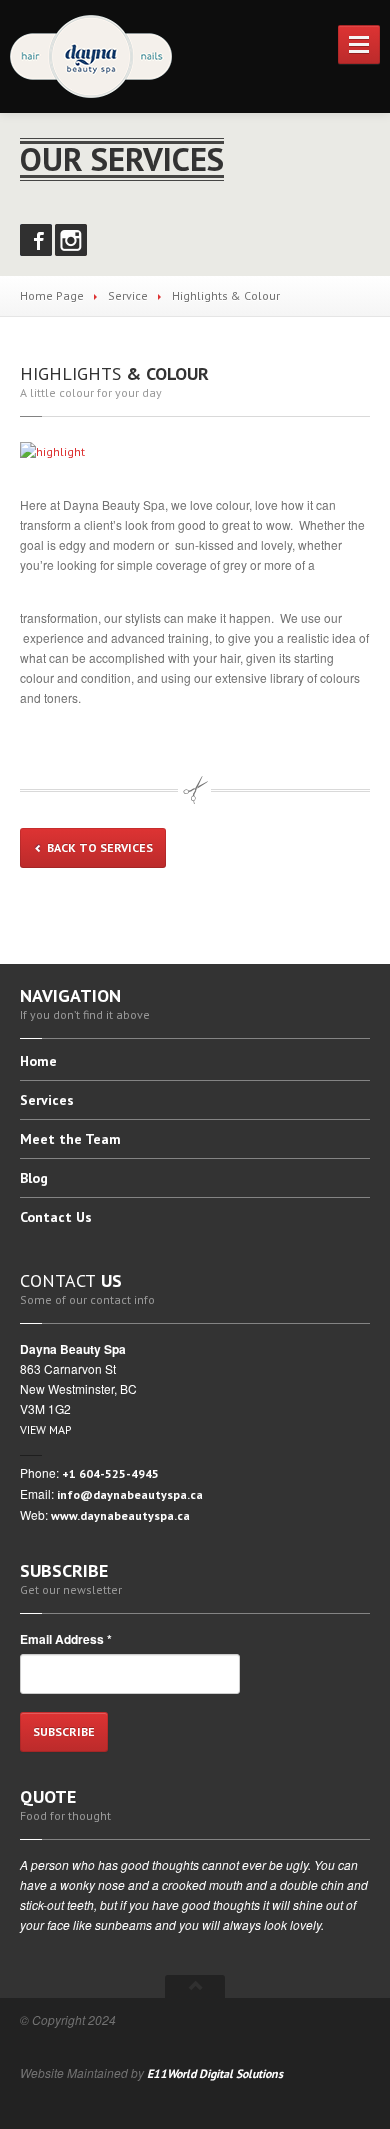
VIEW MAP (46, 1429)
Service (128, 295)
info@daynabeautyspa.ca (130, 1494)
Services (47, 1100)
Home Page (52, 295)
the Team (70, 1139)
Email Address (66, 1639)
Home (38, 1062)
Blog (34, 1178)
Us (56, 1217)
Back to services (98, 847)
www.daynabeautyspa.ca (120, 1515)
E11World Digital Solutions (215, 2073)
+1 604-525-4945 (110, 1473)
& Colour (114, 373)
